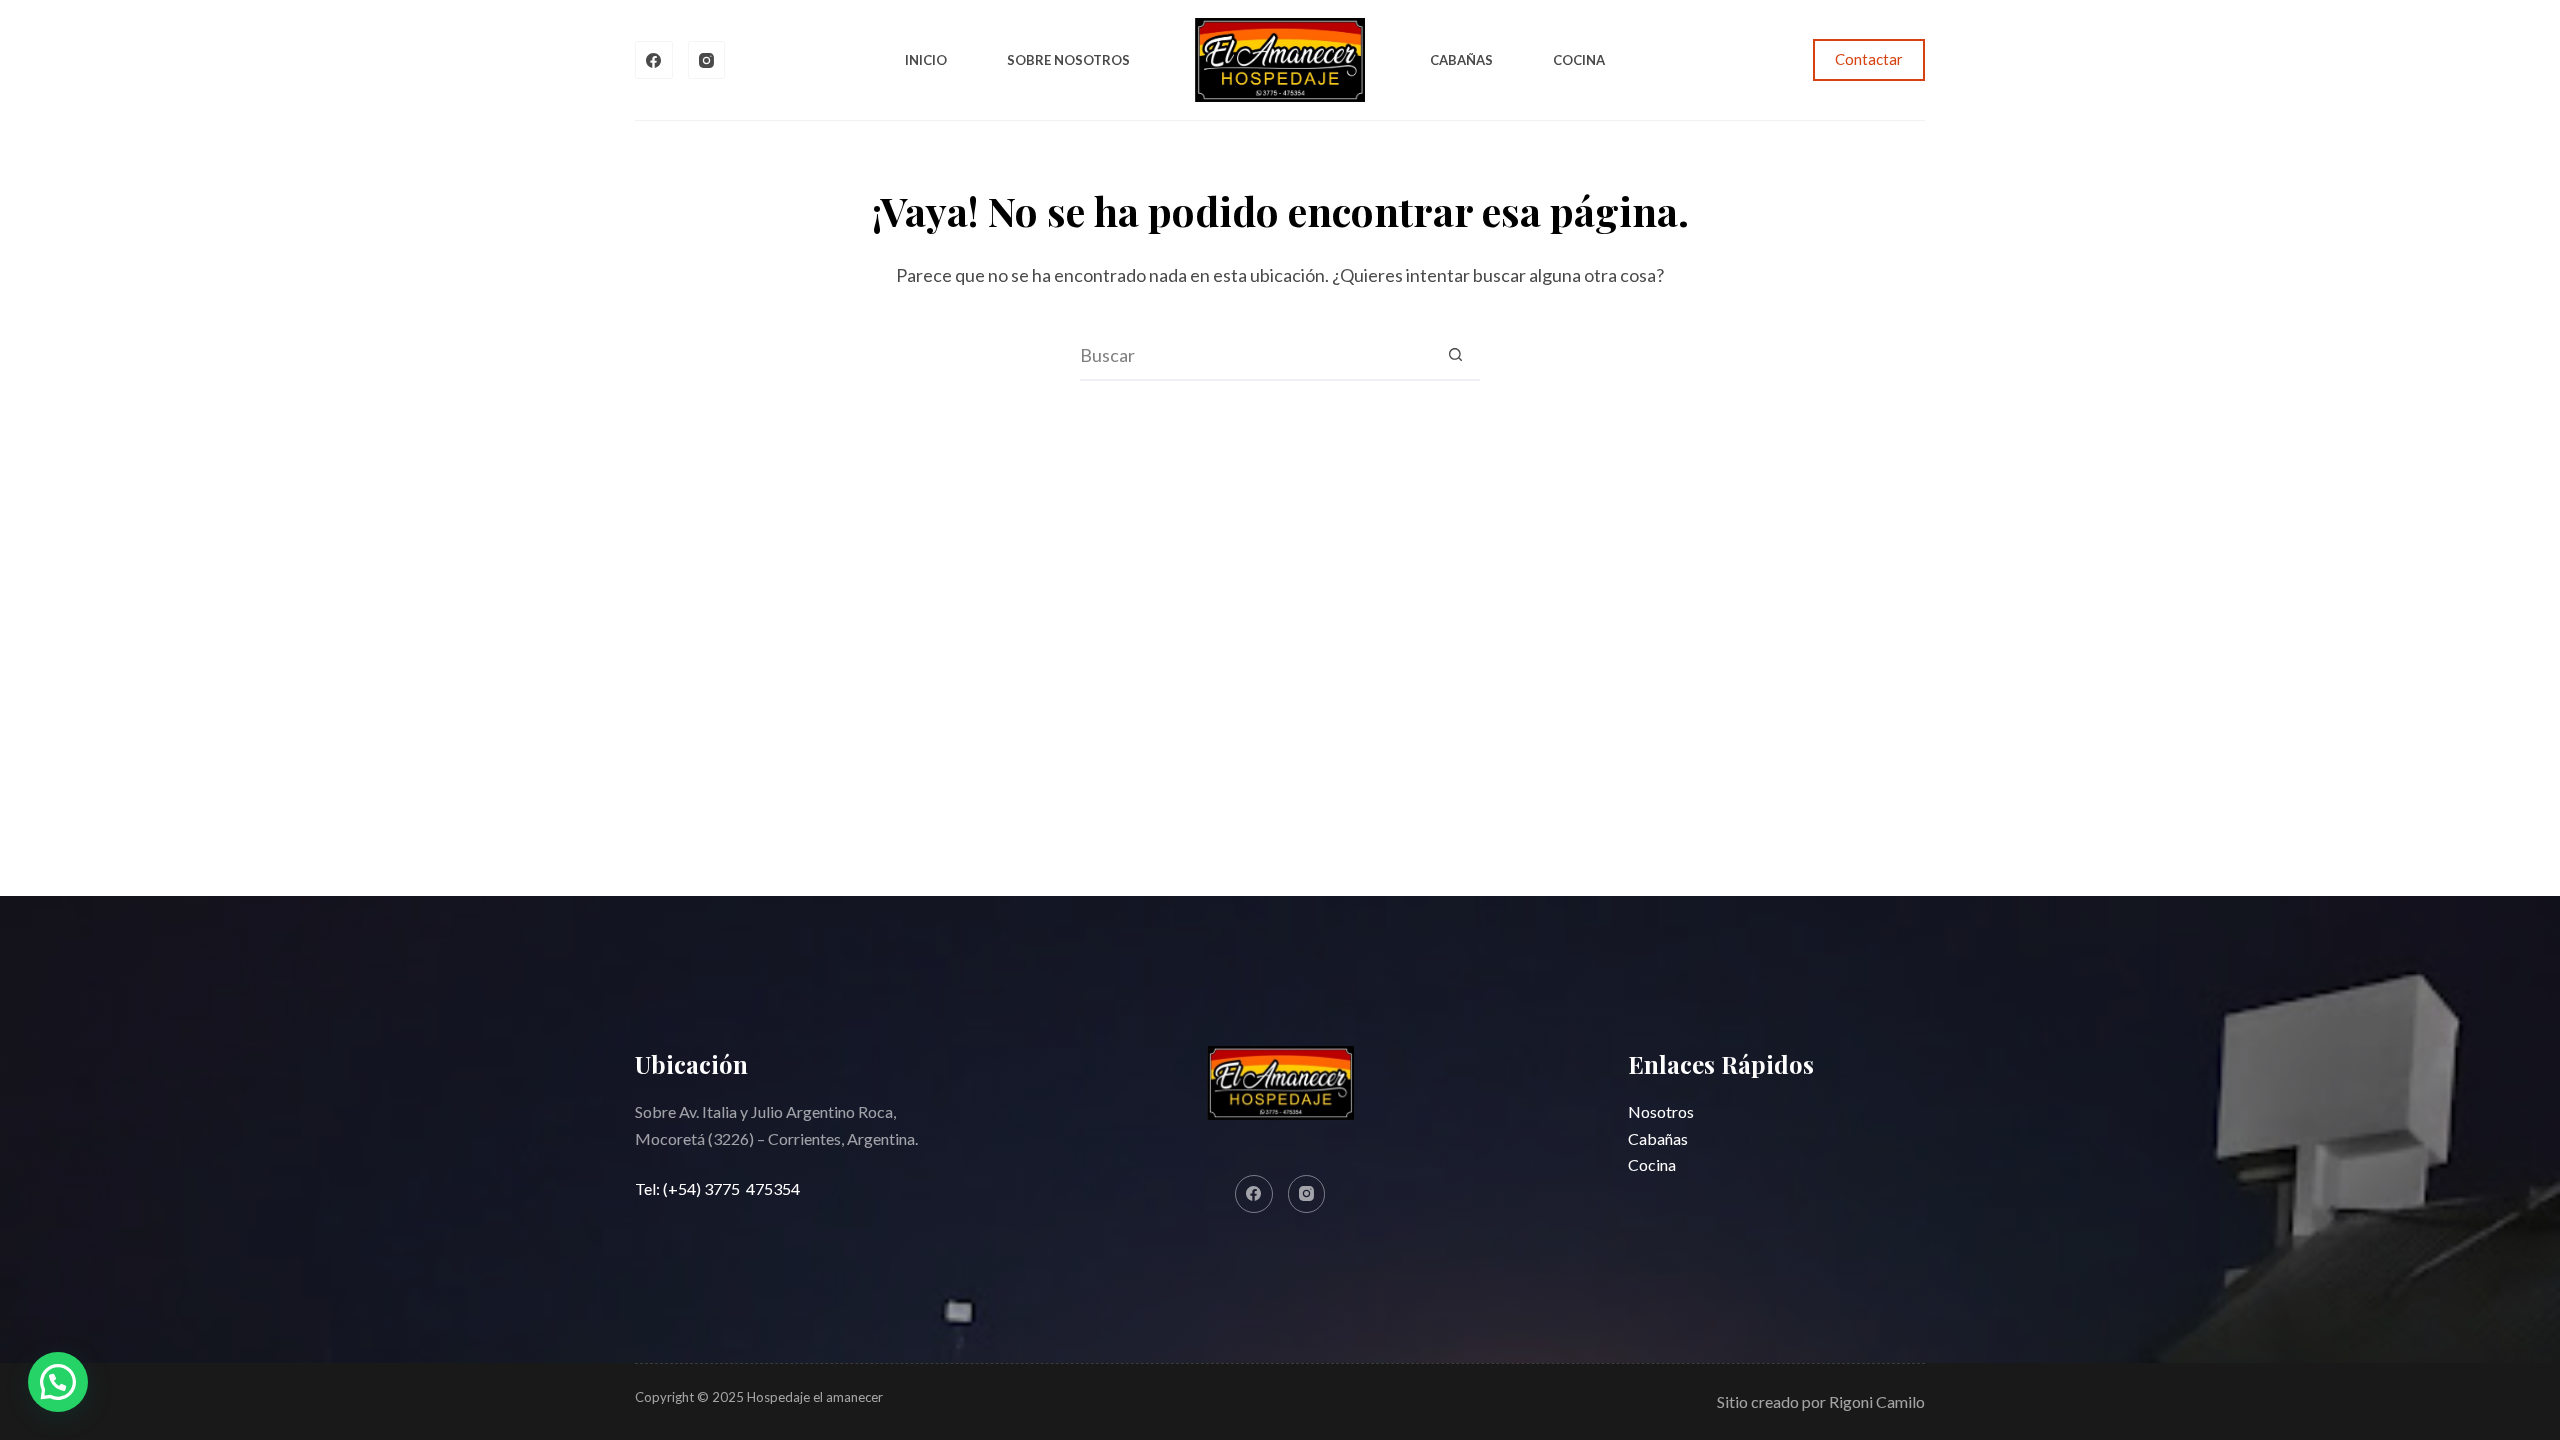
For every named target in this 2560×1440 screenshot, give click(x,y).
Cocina (1579, 60)
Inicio (926, 60)
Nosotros (1661, 1111)
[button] (58, 1382)
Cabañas (1461, 60)
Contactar (1869, 59)
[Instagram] (707, 60)
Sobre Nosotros (1068, 60)
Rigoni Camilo (1877, 1401)
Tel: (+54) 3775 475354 (717, 1188)
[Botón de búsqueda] (1455, 355)
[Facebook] (654, 60)
